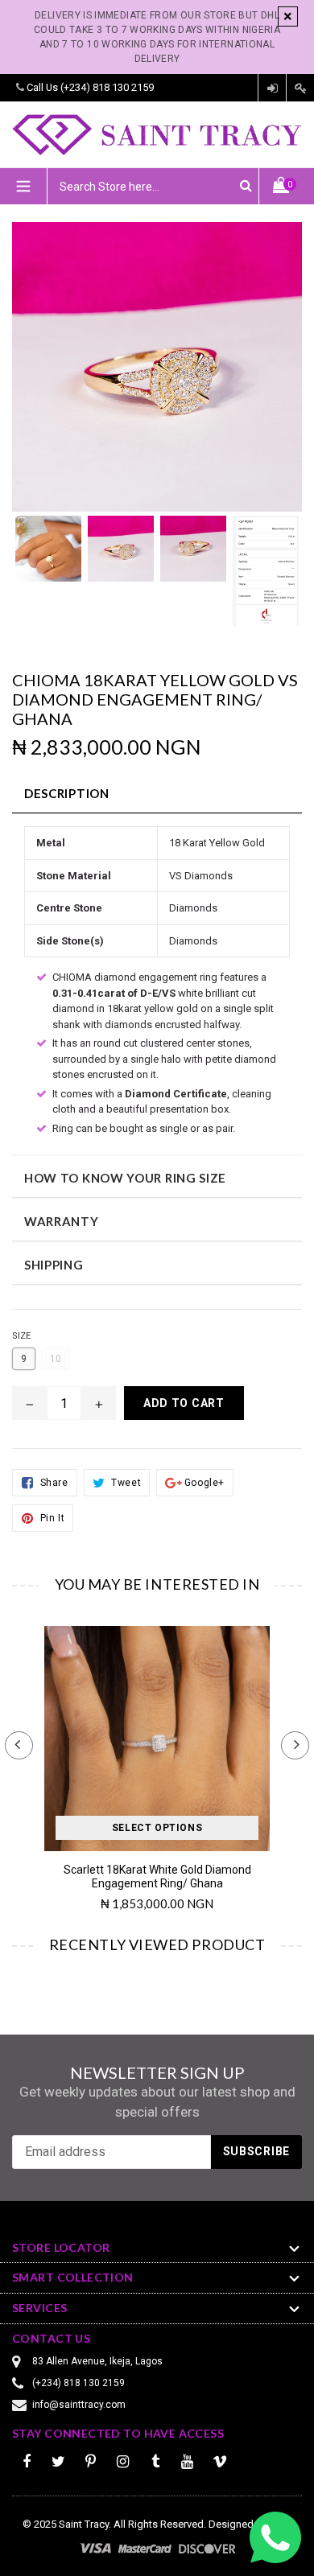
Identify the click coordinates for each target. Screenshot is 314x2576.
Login (272, 88)
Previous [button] (19, 1745)
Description (67, 793)
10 (56, 1359)
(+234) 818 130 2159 (107, 87)
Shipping (54, 1265)
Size (21, 1336)
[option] (48, 557)
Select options (157, 1828)
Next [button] (295, 1745)
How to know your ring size (125, 1178)
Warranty (62, 1221)
